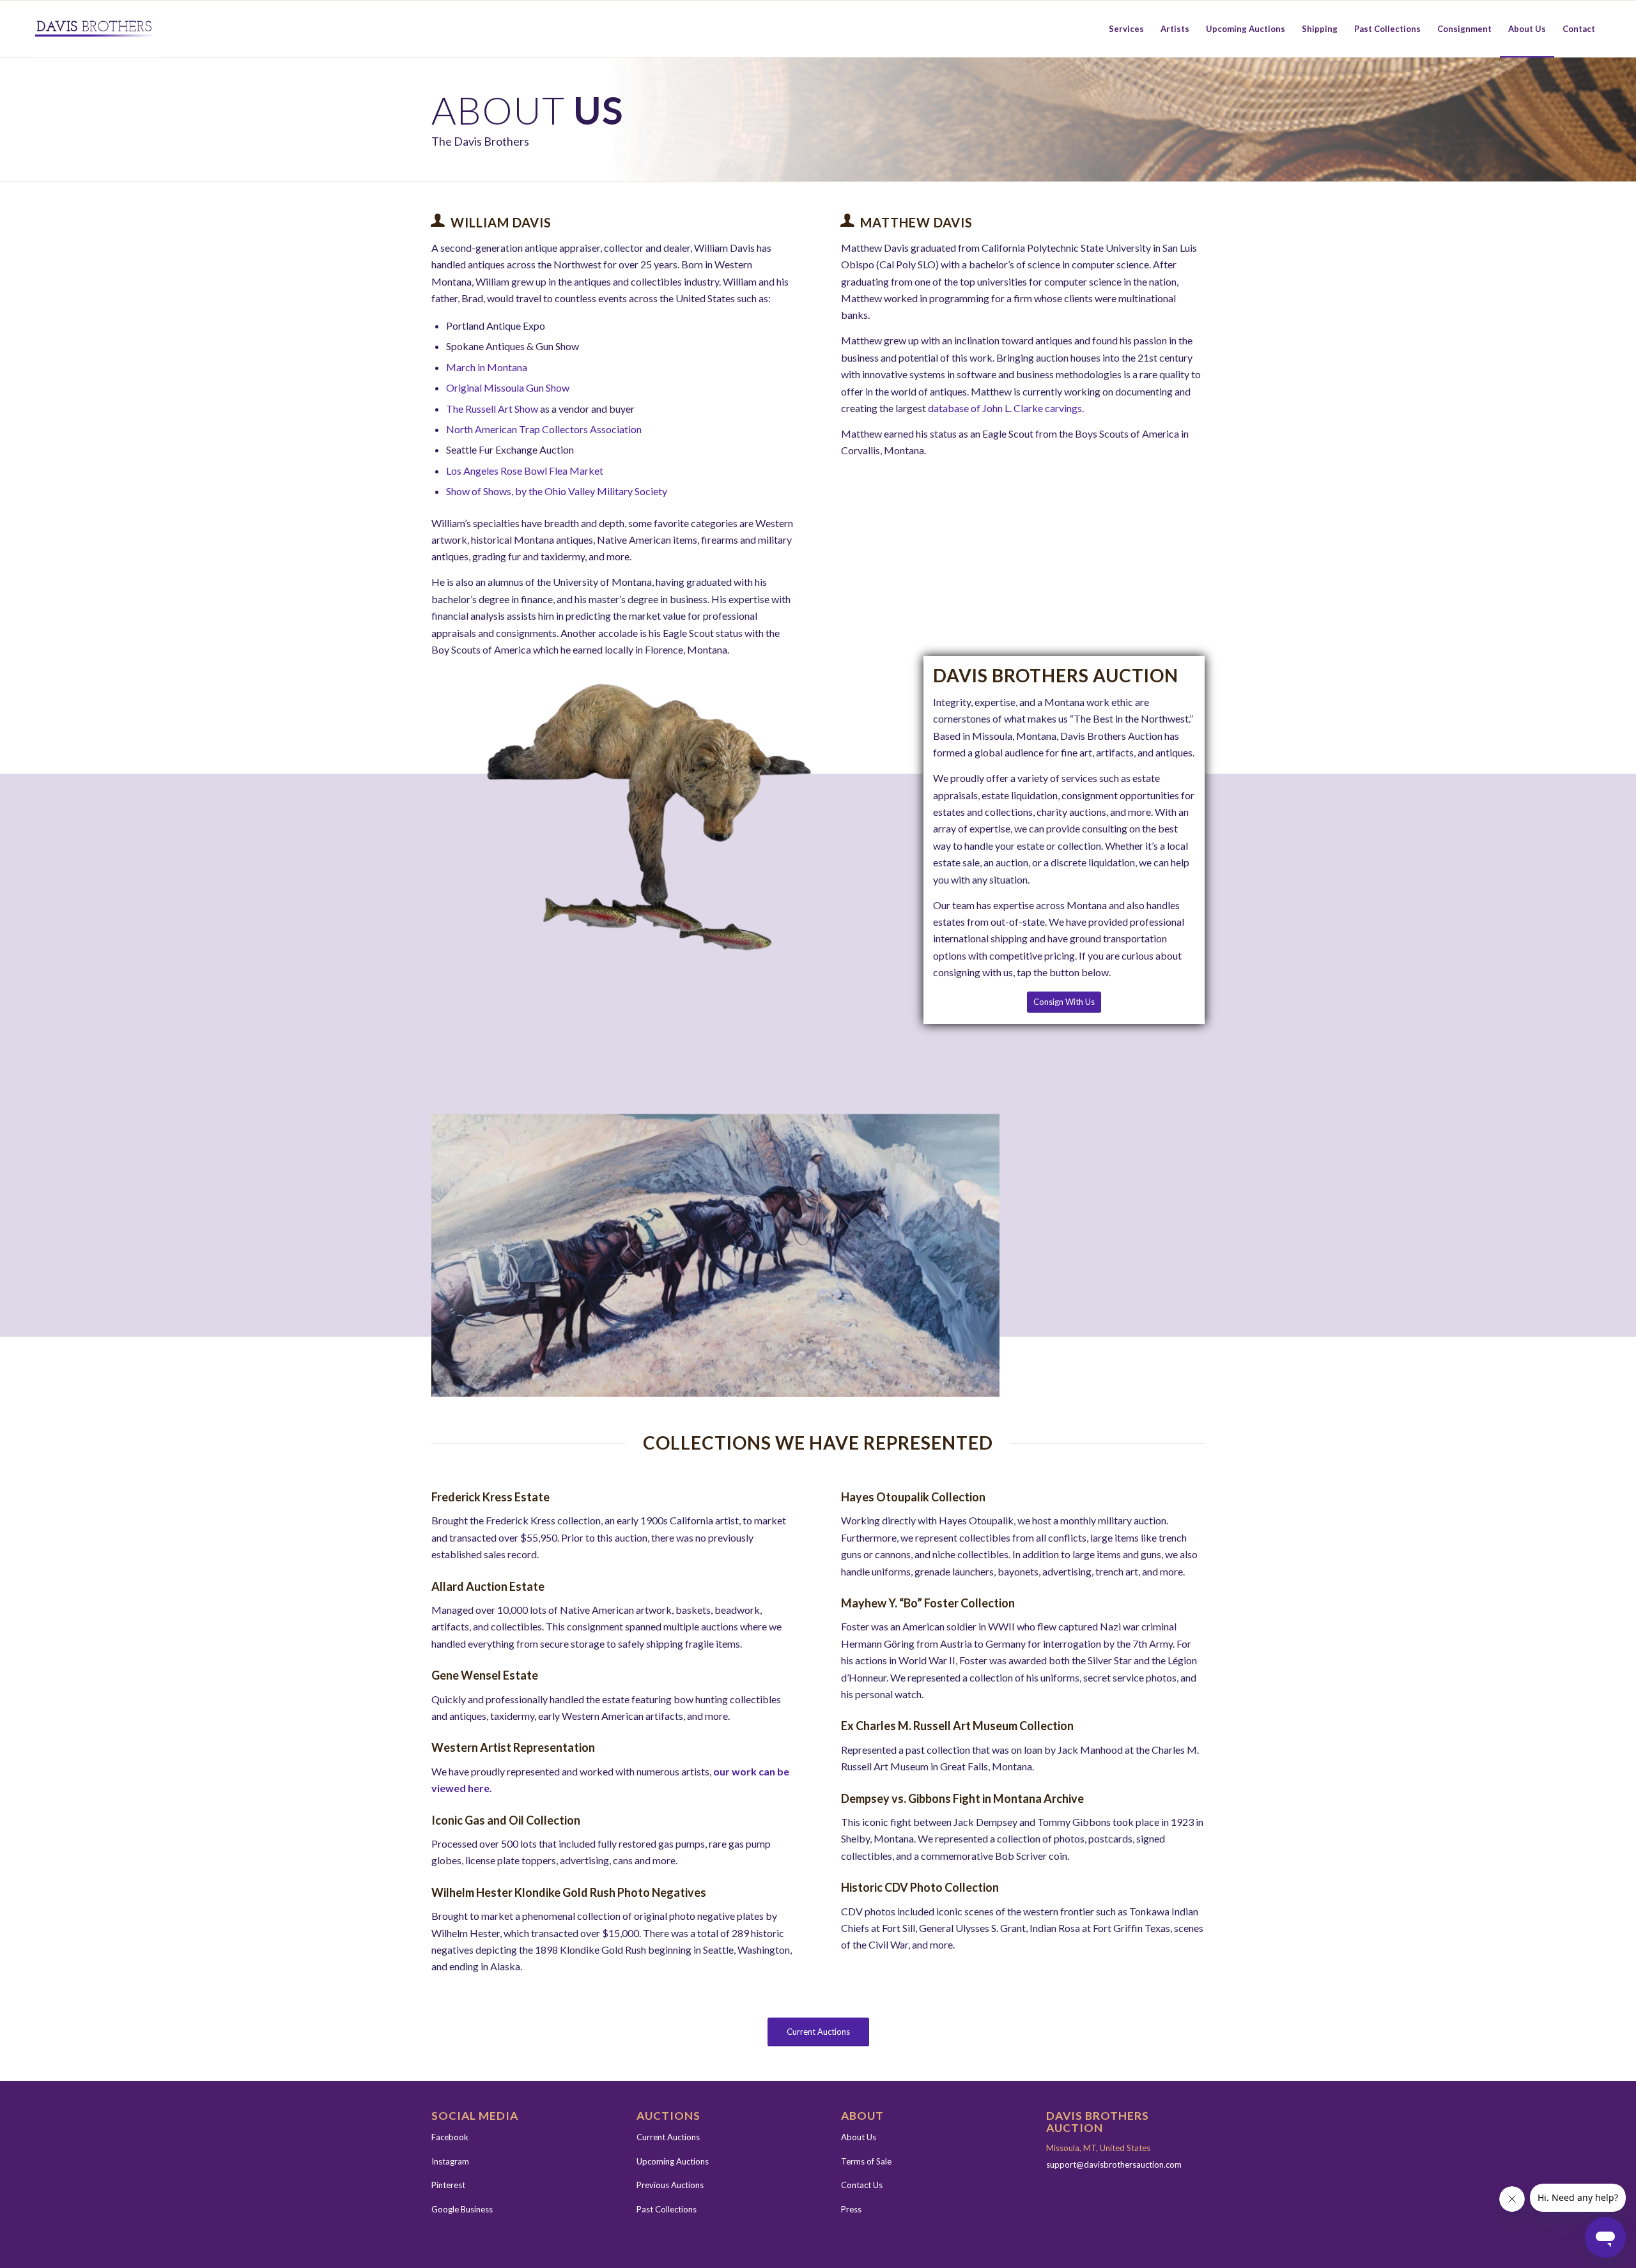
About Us (859, 2137)
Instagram (450, 2161)
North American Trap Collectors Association (544, 429)
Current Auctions (668, 2137)
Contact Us (862, 2185)
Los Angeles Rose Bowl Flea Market (526, 471)
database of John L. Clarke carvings (1005, 408)
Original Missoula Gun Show (508, 387)
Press (851, 2209)
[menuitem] (1126, 29)
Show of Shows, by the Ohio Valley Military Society (557, 491)
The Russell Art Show (492, 409)
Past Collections (667, 2209)
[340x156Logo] (94, 29)
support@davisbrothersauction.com (1114, 2165)
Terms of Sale (866, 2161)
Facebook (450, 2137)
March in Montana (487, 367)
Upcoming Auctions (673, 2161)
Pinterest (448, 2185)
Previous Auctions (670, 2185)
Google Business (462, 2209)
